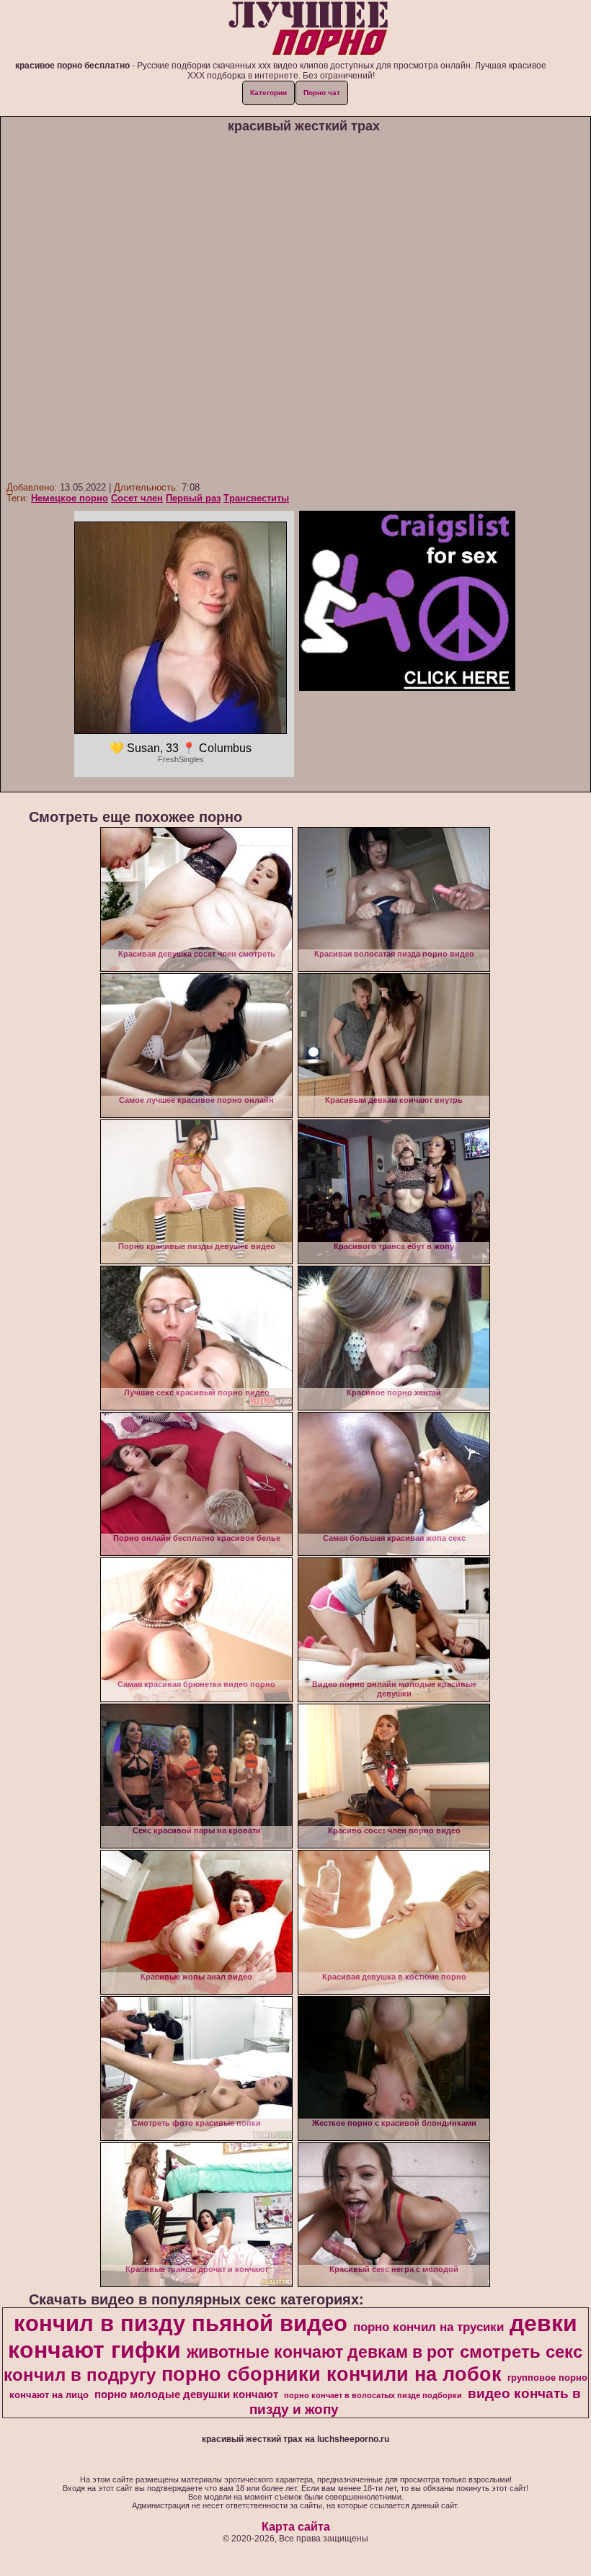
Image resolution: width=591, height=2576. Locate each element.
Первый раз (193, 498)
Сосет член (137, 498)
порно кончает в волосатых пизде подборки (373, 2395)
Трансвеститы (256, 498)
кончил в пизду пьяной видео (181, 2323)
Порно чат (322, 93)
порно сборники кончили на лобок (332, 2374)
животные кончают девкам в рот (320, 2352)
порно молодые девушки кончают (186, 2394)
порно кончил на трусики (428, 2327)
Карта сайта (296, 2527)
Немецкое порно (70, 498)
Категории (268, 93)
